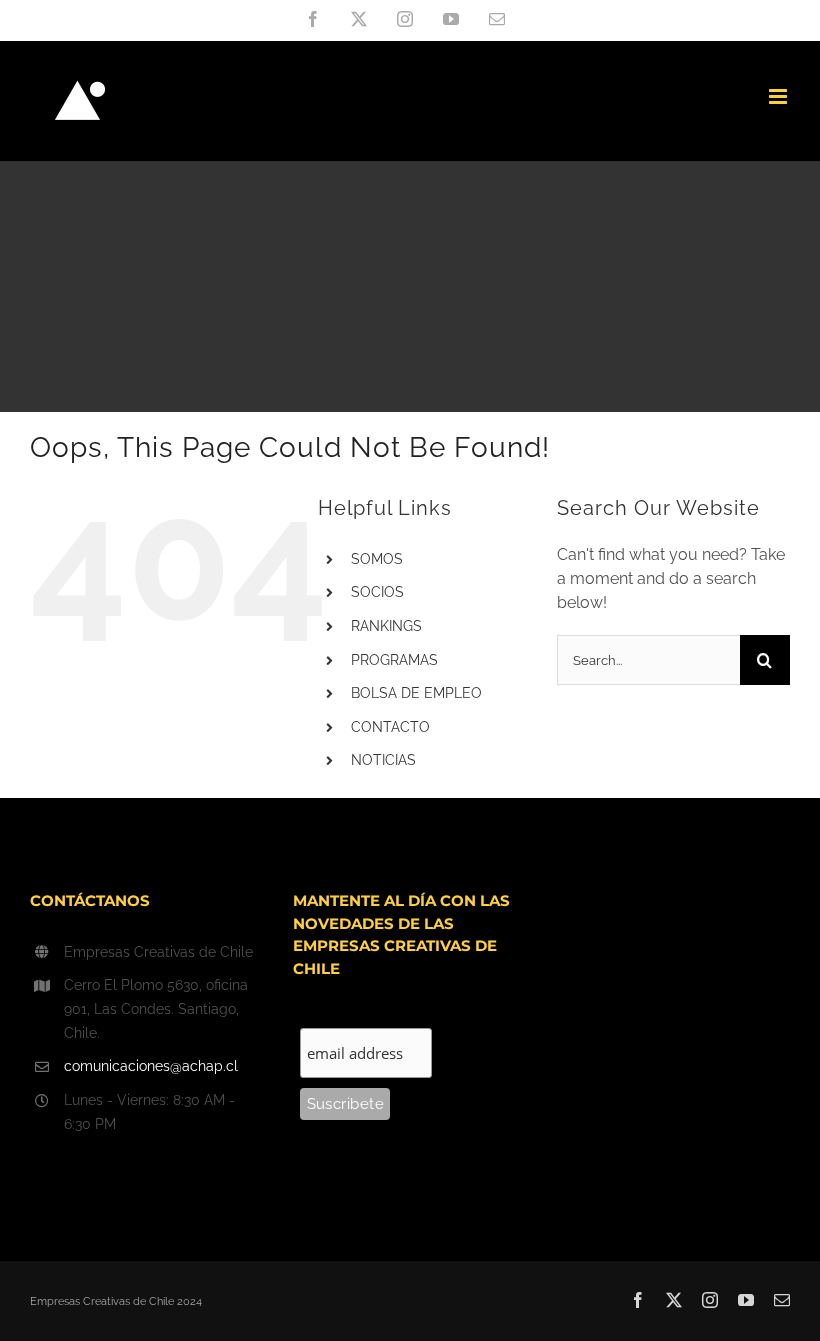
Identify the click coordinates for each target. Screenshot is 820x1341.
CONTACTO (390, 727)
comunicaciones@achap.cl (151, 1066)
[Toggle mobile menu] (779, 96)
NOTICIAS (383, 760)
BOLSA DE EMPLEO (416, 693)
